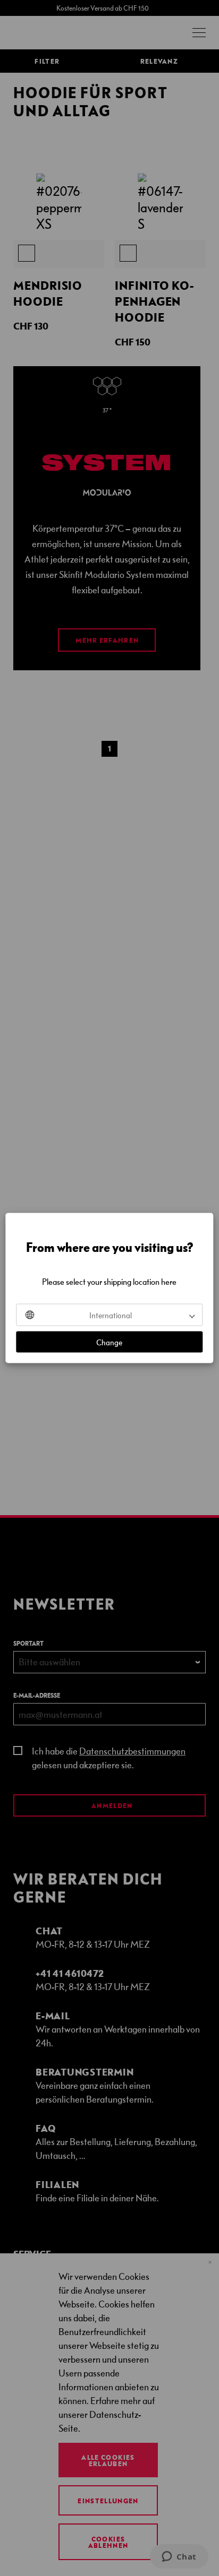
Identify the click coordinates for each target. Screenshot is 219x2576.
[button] (109, 1315)
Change (109, 1342)
